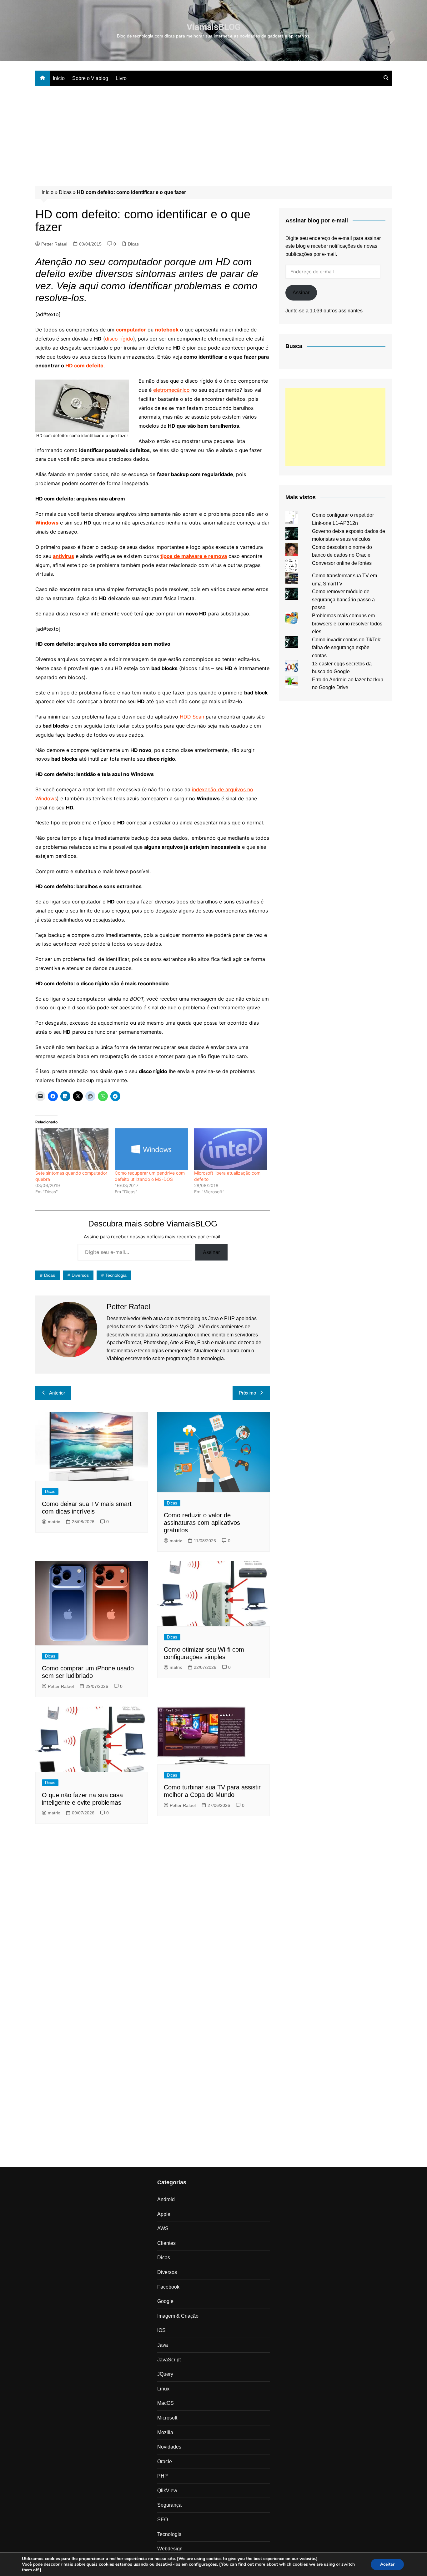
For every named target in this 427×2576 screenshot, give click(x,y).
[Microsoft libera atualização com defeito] (231, 1149)
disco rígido (119, 339)
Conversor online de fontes (342, 563)
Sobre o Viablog (90, 78)
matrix (54, 1522)
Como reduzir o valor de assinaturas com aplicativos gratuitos (202, 1523)
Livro (121, 78)
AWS (163, 2228)
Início (59, 78)
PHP (163, 2476)
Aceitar (387, 2564)
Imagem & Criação (178, 2316)
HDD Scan (192, 717)
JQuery (165, 2374)
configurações (203, 2564)
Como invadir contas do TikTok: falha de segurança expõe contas (347, 648)
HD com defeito (84, 366)
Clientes (166, 2243)
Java (163, 2345)
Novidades (169, 2447)
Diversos (80, 1275)
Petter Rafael (54, 244)
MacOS (166, 2403)
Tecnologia (116, 1275)
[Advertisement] (213, 133)
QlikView (167, 2491)
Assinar (211, 1252)
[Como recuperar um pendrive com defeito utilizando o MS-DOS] (151, 1149)
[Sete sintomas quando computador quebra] (72, 1149)
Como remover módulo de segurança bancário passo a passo (343, 599)
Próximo (247, 1393)
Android (166, 2199)
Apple (164, 2214)
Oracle (165, 2462)
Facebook (168, 2287)
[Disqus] (153, 1914)
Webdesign (170, 2549)
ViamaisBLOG (214, 27)
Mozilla (165, 2432)
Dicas (65, 192)
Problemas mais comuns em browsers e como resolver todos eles (347, 624)
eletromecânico (171, 390)
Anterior (57, 1393)
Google (165, 2301)
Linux (163, 2389)
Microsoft (167, 2418)
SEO (163, 2520)
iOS (161, 2330)
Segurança (169, 2505)
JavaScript (169, 2360)
